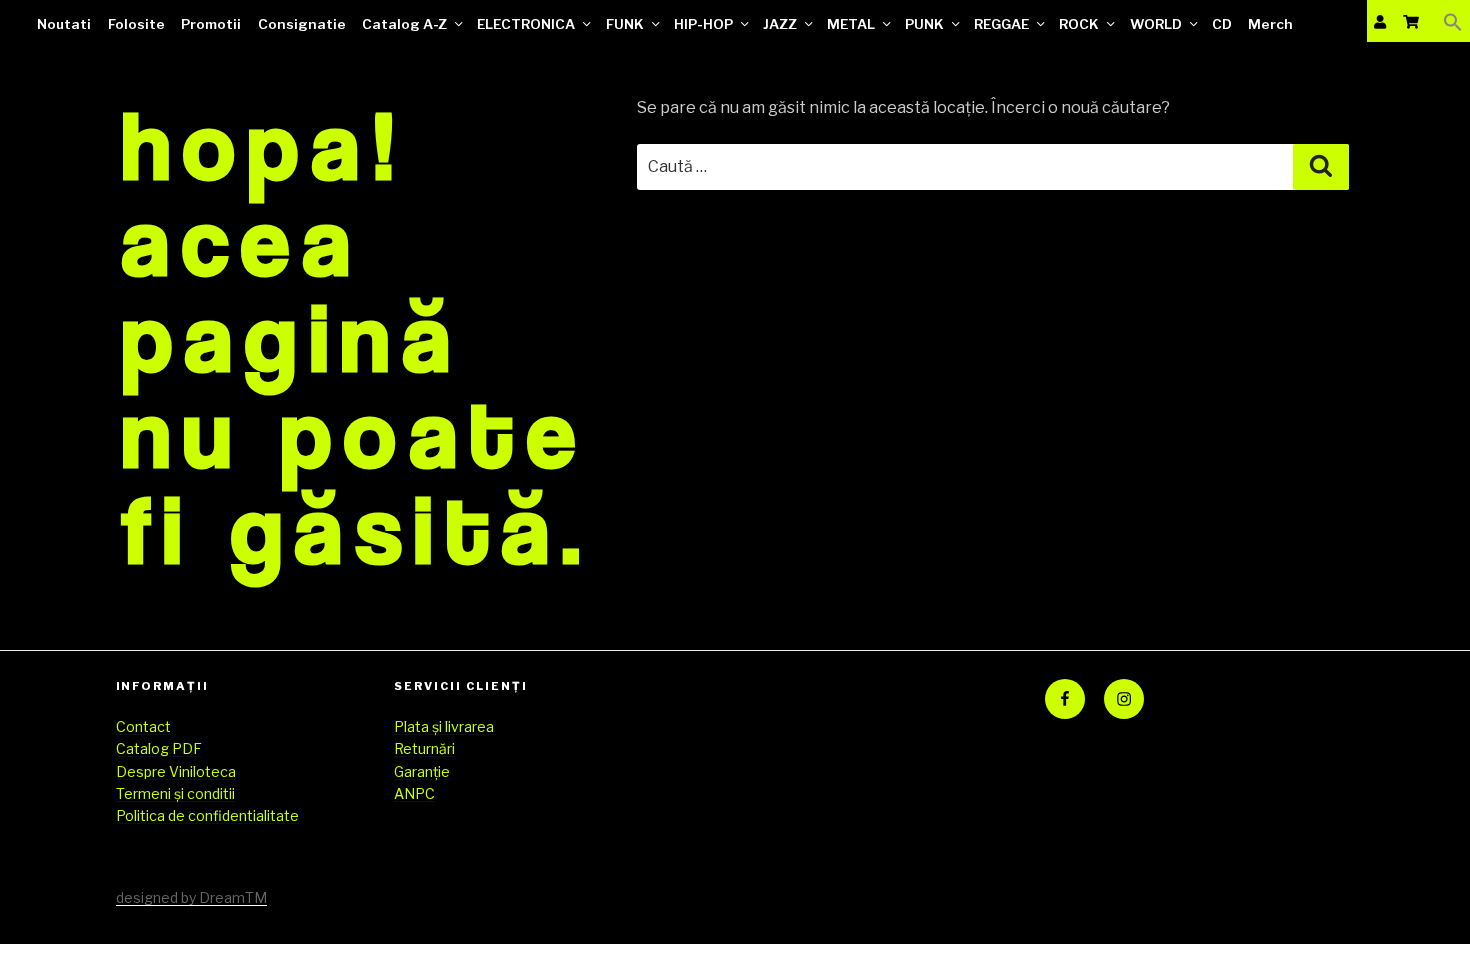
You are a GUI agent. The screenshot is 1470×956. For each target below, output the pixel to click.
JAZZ (780, 24)
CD (1222, 24)
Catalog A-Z (404, 24)
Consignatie (302, 24)
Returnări (424, 748)
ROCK (1079, 24)
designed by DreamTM (191, 897)
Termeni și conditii (175, 793)
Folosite (136, 24)
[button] (1453, 21)
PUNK (924, 24)
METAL (851, 24)
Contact (143, 726)
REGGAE (1001, 24)
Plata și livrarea (444, 726)
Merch (1270, 24)
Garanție (422, 771)
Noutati (64, 24)
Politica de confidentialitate (207, 815)
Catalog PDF (159, 748)
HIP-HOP (703, 24)
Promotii (211, 24)
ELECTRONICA (526, 24)
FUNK (625, 24)
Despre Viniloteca (176, 771)
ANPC (414, 793)
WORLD (1156, 24)
